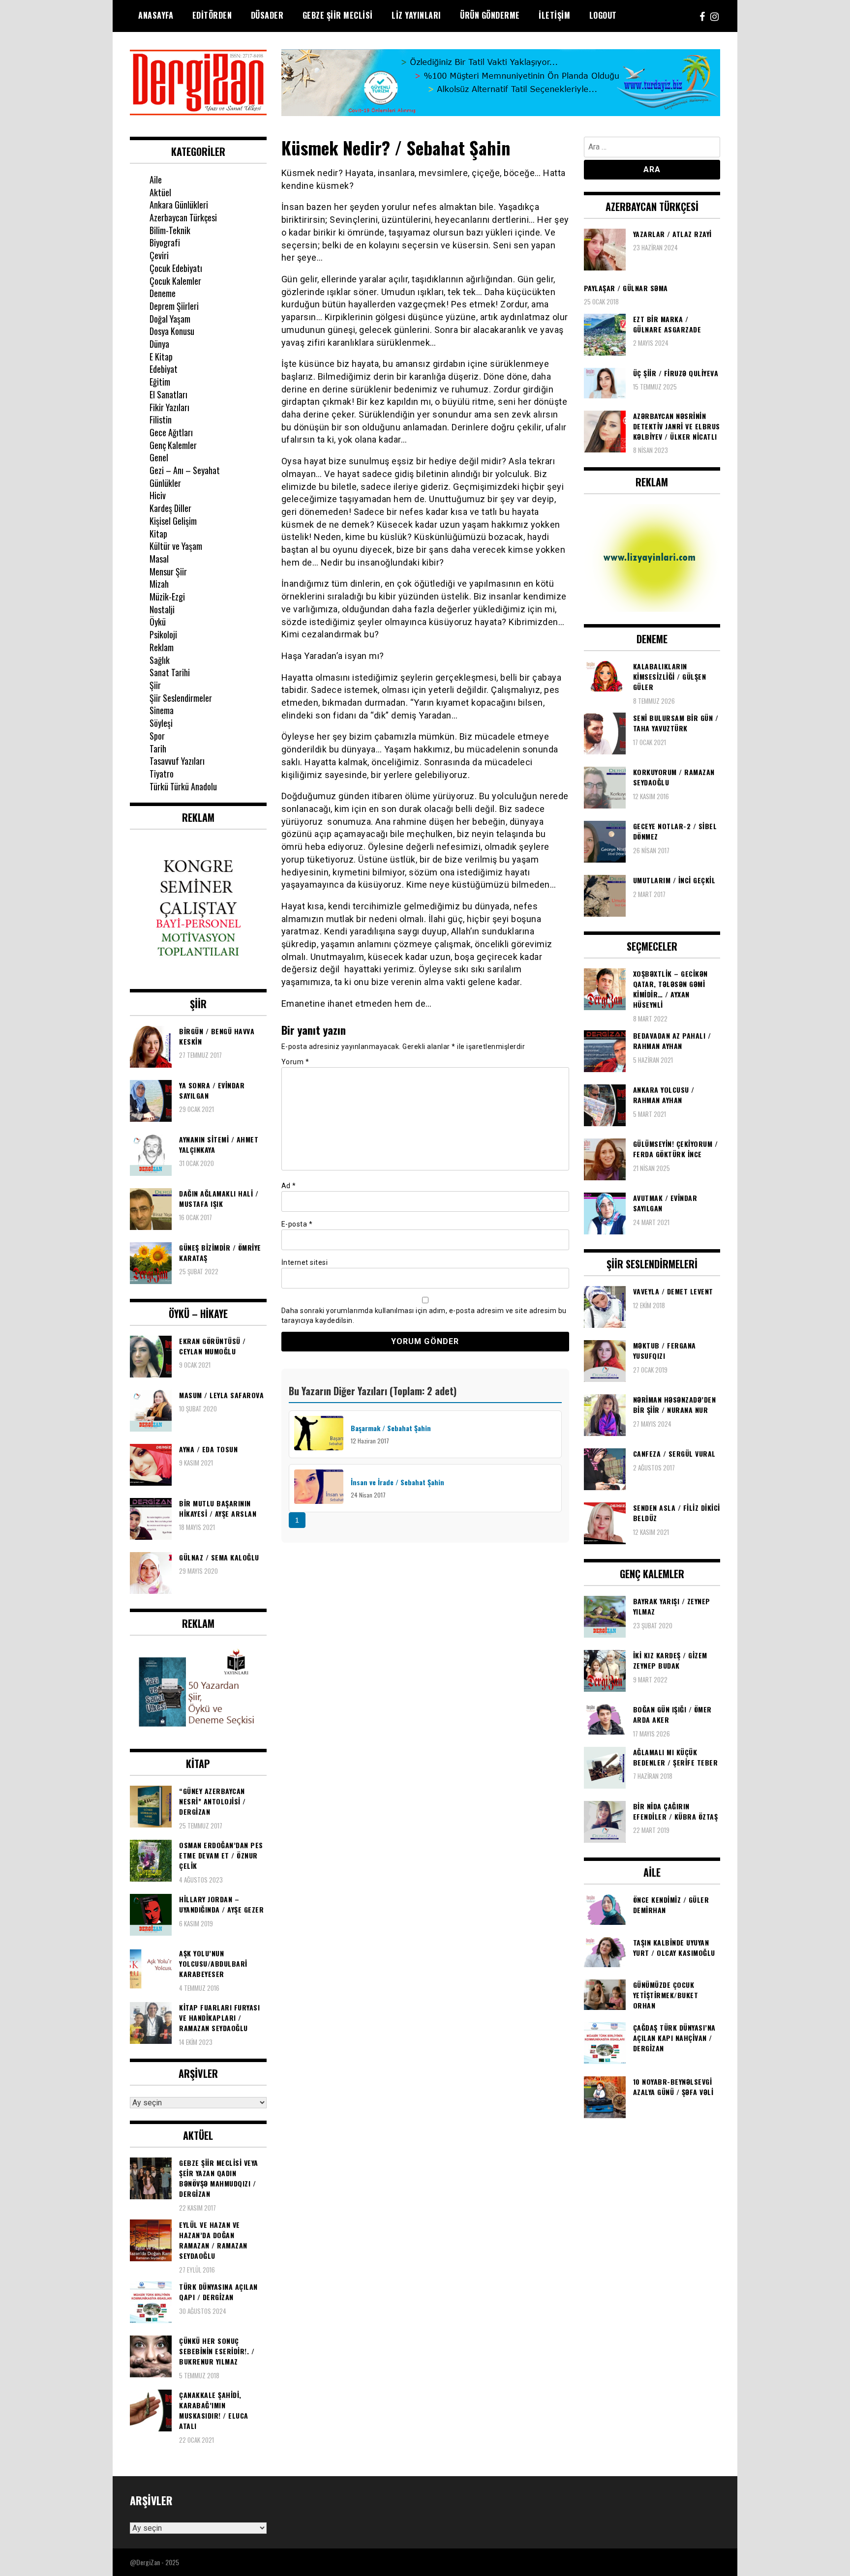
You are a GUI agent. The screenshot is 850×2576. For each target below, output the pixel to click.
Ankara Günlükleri (179, 205)
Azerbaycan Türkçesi (183, 217)
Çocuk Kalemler (175, 281)
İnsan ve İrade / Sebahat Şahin (398, 1482)
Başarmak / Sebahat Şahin (391, 1428)
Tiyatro (162, 774)
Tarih (158, 749)
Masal (159, 559)
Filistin (161, 419)
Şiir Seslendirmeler (181, 698)
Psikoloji (163, 634)
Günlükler (165, 483)
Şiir (155, 685)
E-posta (297, 1224)
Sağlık (160, 660)
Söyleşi (161, 723)
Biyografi (165, 242)
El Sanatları (168, 394)
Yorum (295, 1062)
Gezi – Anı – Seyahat (185, 470)
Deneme (163, 293)
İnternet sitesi (305, 1262)
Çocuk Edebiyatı (176, 268)
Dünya (159, 344)
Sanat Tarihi (170, 672)
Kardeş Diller (170, 508)
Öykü (158, 622)
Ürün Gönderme (490, 15)
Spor (157, 736)
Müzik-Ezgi (167, 597)
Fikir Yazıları (169, 407)
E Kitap (161, 357)
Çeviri (159, 255)
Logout (603, 15)
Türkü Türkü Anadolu (183, 786)
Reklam (162, 647)
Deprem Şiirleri (174, 306)
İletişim (554, 15)
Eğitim (160, 382)
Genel (159, 457)
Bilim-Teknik (170, 230)
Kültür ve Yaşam (176, 546)
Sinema (162, 710)
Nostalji (162, 609)
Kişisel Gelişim (173, 521)
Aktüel (160, 192)
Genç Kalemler (173, 445)
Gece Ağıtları (171, 432)
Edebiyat (164, 369)
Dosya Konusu (172, 331)
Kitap (158, 534)
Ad (289, 1186)
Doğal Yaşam (170, 319)
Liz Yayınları (416, 15)
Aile (156, 180)
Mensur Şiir (168, 571)
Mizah (159, 584)
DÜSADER (267, 15)
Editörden (212, 15)
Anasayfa (156, 15)
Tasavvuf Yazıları (177, 761)
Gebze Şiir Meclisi (338, 15)
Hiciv (158, 495)
